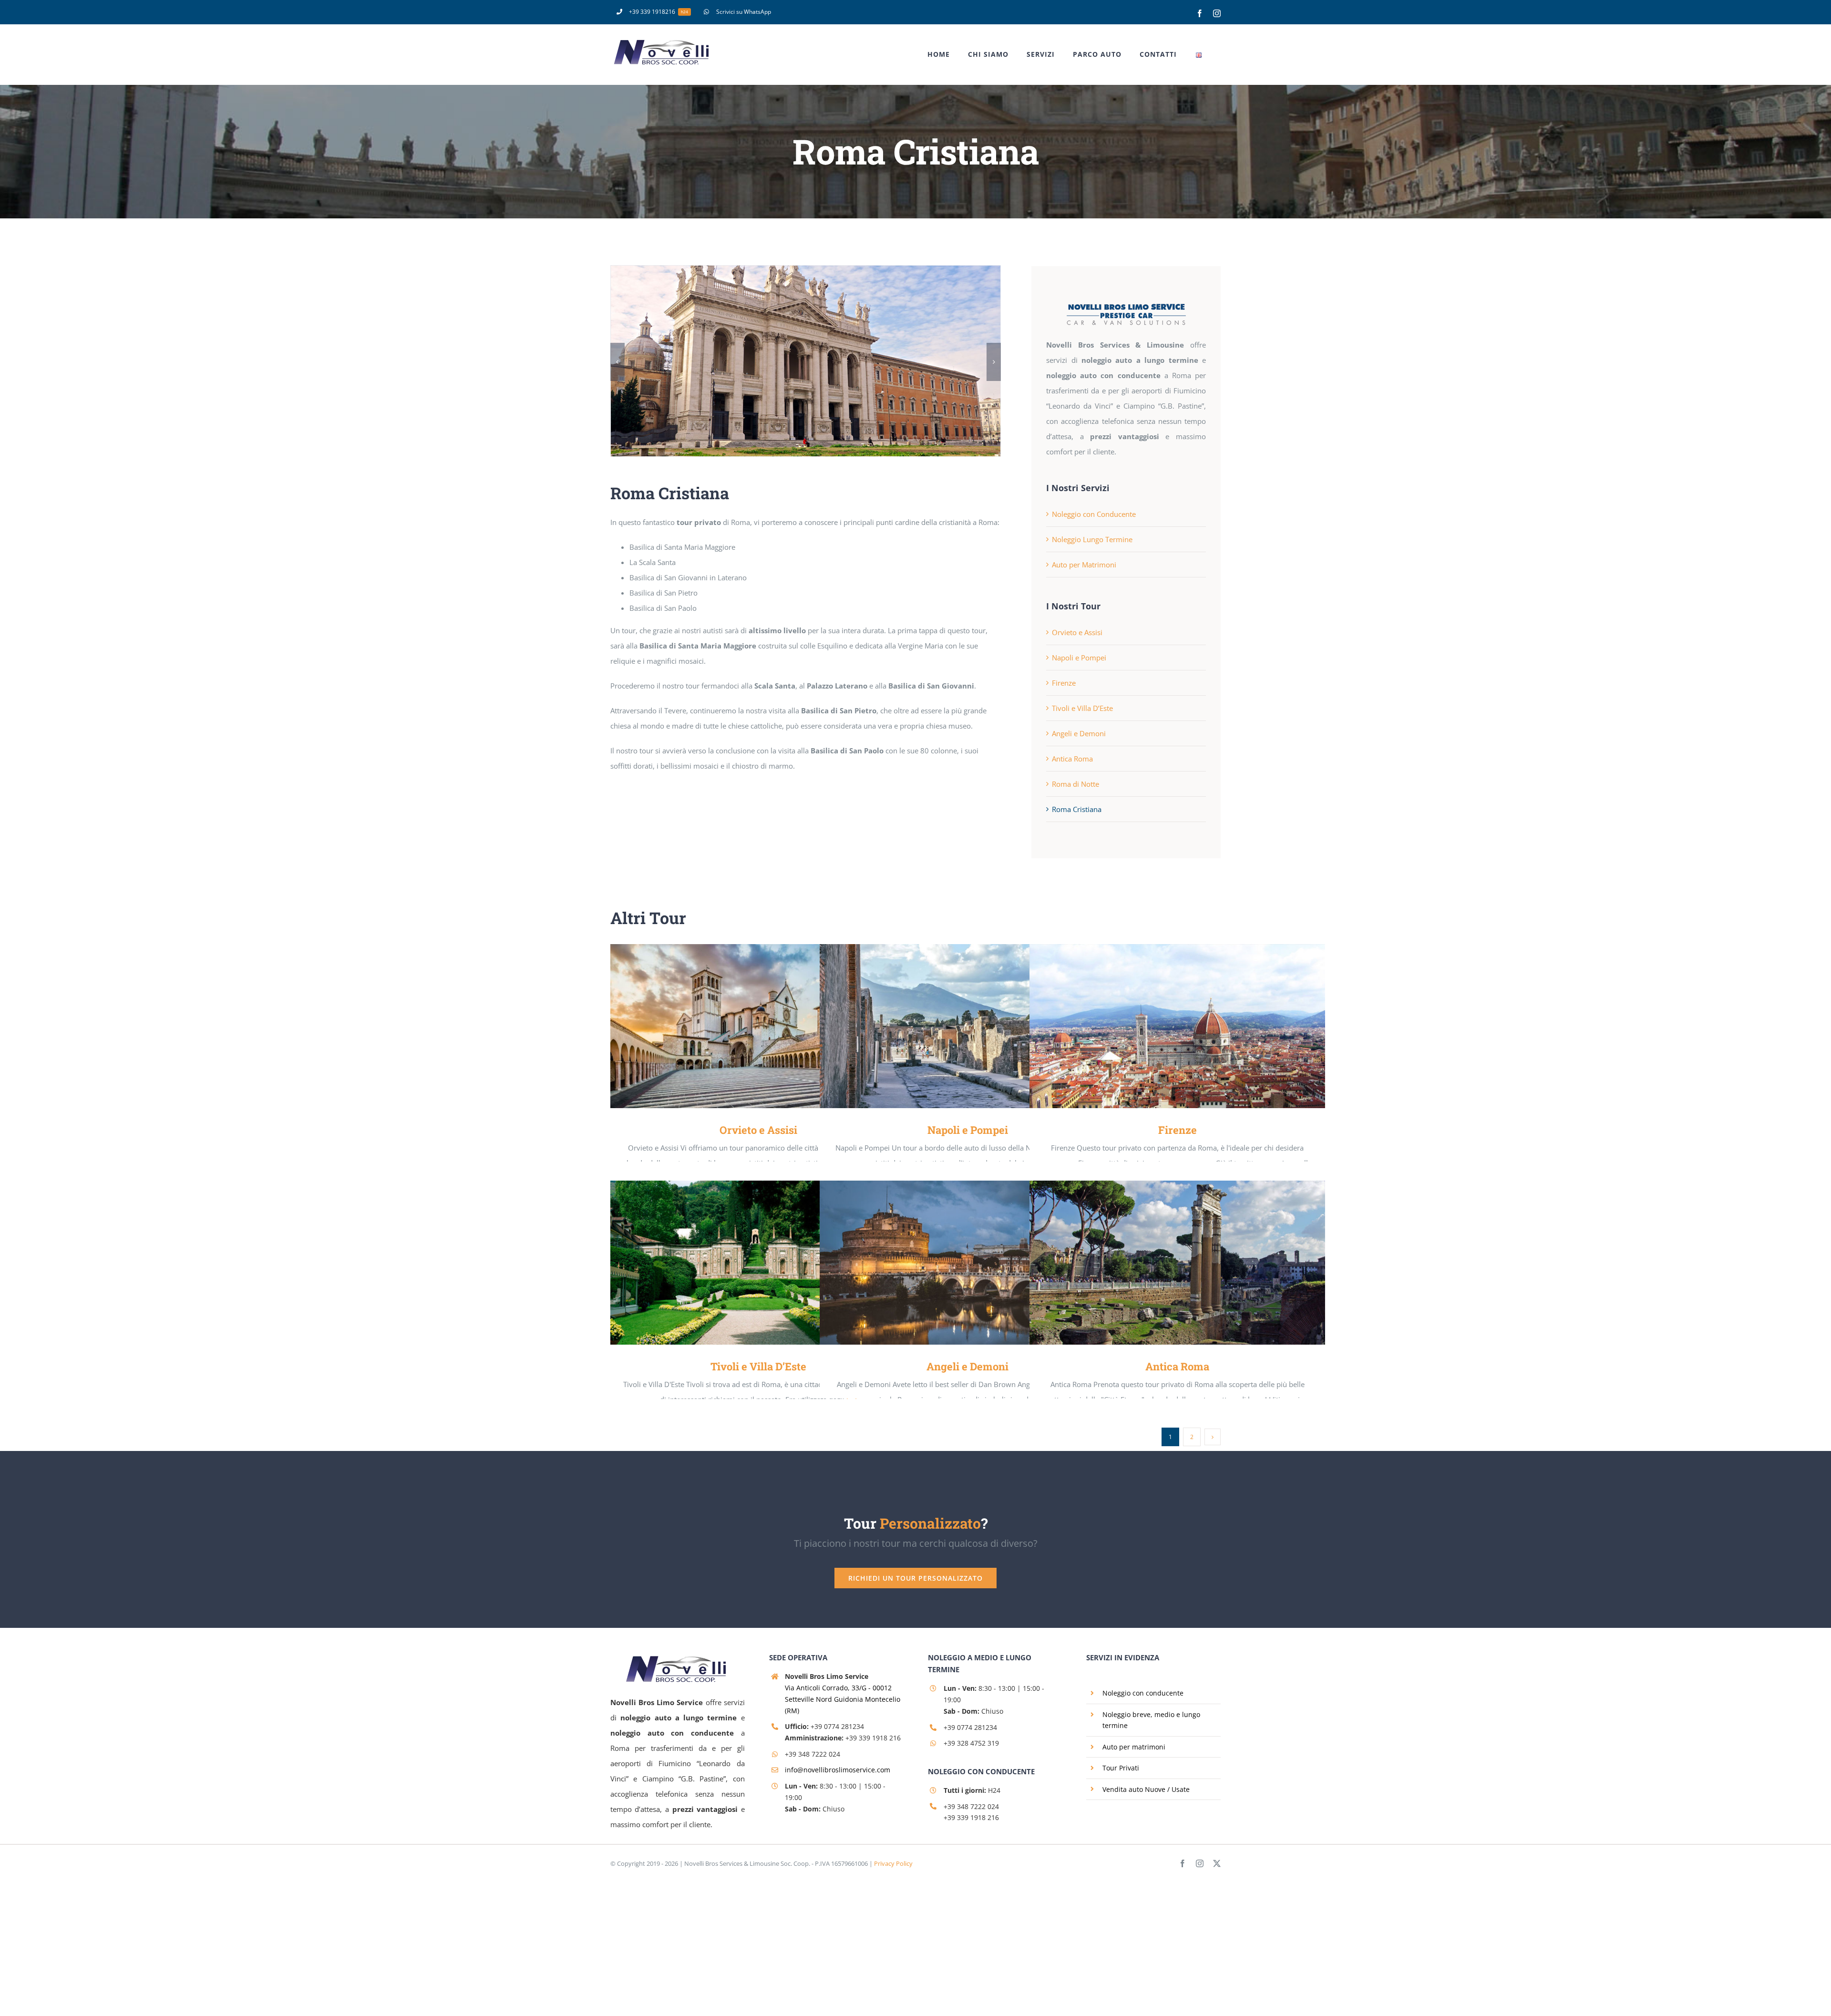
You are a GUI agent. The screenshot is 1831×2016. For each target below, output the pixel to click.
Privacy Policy (893, 1863)
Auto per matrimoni (1134, 1747)
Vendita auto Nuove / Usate (1146, 1789)
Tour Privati (1121, 1768)
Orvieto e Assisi (1077, 632)
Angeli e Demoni (1079, 733)
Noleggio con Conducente (1094, 514)
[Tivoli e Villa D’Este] (758, 1263)
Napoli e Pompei (1079, 658)
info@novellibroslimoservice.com (838, 1770)
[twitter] (1217, 1863)
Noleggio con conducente (1143, 1693)
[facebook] (1183, 1863)
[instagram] (1200, 1863)
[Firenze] (1177, 1026)
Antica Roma (1072, 759)
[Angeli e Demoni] (967, 1263)
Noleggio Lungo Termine (1092, 539)
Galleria (772, 1026)
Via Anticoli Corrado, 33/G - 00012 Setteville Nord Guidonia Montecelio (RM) (843, 1699)
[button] (617, 362)
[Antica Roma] (1177, 1263)
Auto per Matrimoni (1084, 565)
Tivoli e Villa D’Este (1082, 708)
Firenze (1064, 683)
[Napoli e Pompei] (967, 1026)
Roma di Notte (1075, 784)
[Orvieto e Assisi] (758, 1026)
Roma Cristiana (1077, 809)
